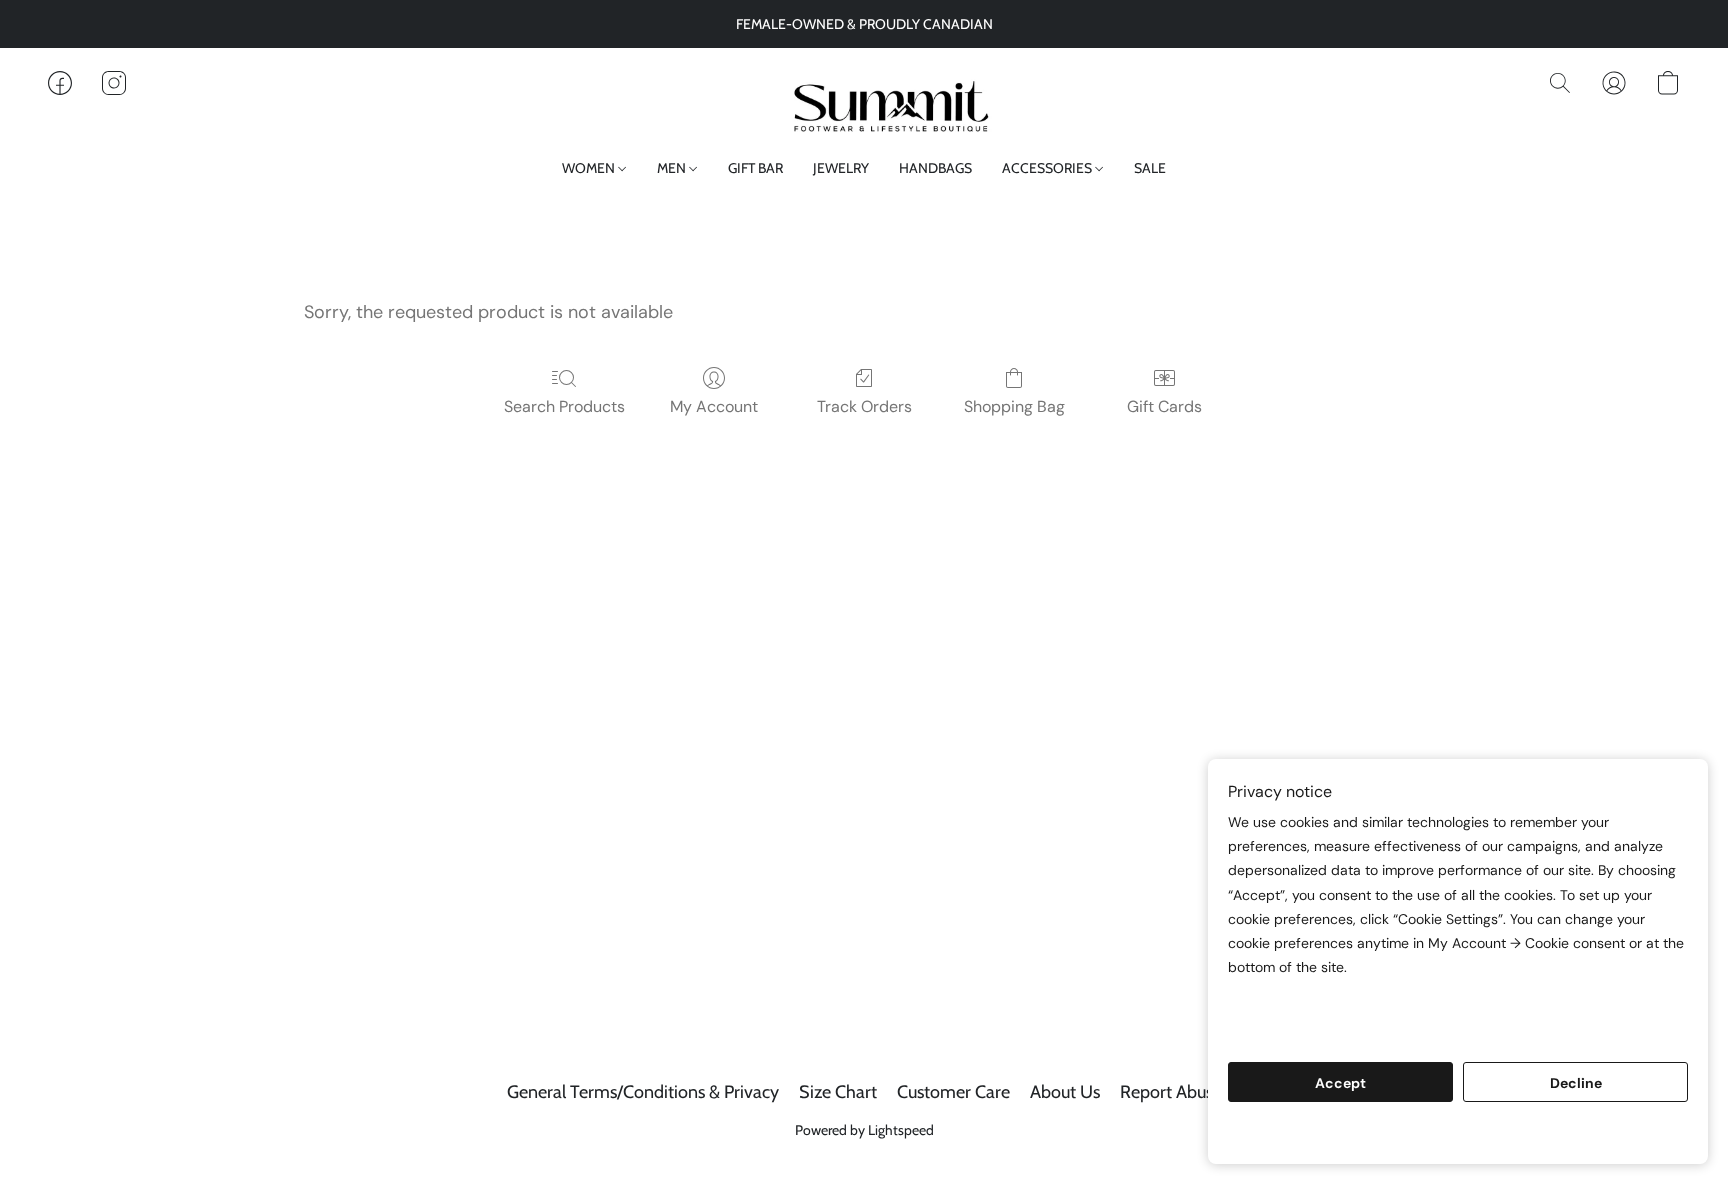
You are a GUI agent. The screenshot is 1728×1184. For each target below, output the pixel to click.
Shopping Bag (1014, 406)
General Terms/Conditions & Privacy (643, 1092)
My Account (714, 406)
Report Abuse (1171, 1092)
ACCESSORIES (1048, 168)
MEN (673, 168)
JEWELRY (841, 168)
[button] (864, 103)
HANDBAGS (935, 168)
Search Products (564, 406)
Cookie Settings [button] (1458, 1133)
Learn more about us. (1305, 1029)
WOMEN (590, 168)
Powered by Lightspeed (864, 1130)
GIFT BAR (755, 168)
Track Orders (864, 406)
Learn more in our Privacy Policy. (1346, 1005)
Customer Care (953, 1092)
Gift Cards (1164, 406)
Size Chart (838, 1092)
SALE (1150, 168)
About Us (1065, 1092)
